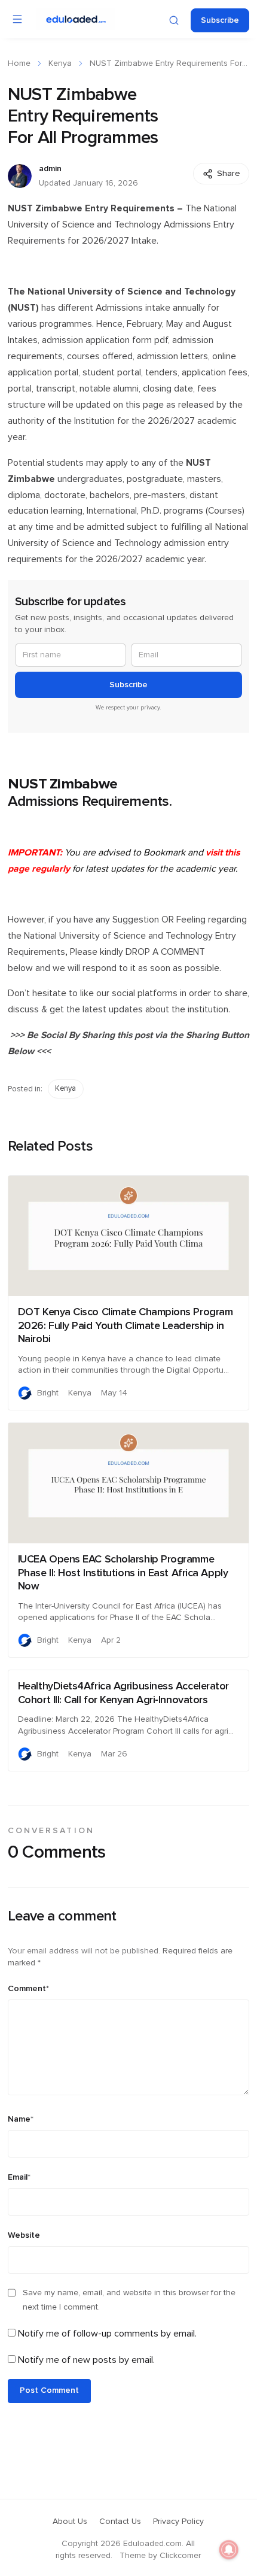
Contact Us (120, 2522)
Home (19, 63)
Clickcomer (180, 2556)
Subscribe (220, 20)
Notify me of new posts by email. (86, 2360)
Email (19, 2177)
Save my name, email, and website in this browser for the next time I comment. (129, 2300)
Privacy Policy (178, 2522)
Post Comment (49, 2390)
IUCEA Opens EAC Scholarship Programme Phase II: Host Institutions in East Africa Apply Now (123, 1573)
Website (24, 2235)
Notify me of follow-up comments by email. (107, 2334)
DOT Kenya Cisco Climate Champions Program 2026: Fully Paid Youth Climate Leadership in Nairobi (126, 1326)
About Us (70, 2522)
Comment (28, 1989)
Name (21, 2119)
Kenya (60, 63)
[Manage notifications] (229, 2550)
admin (50, 169)
